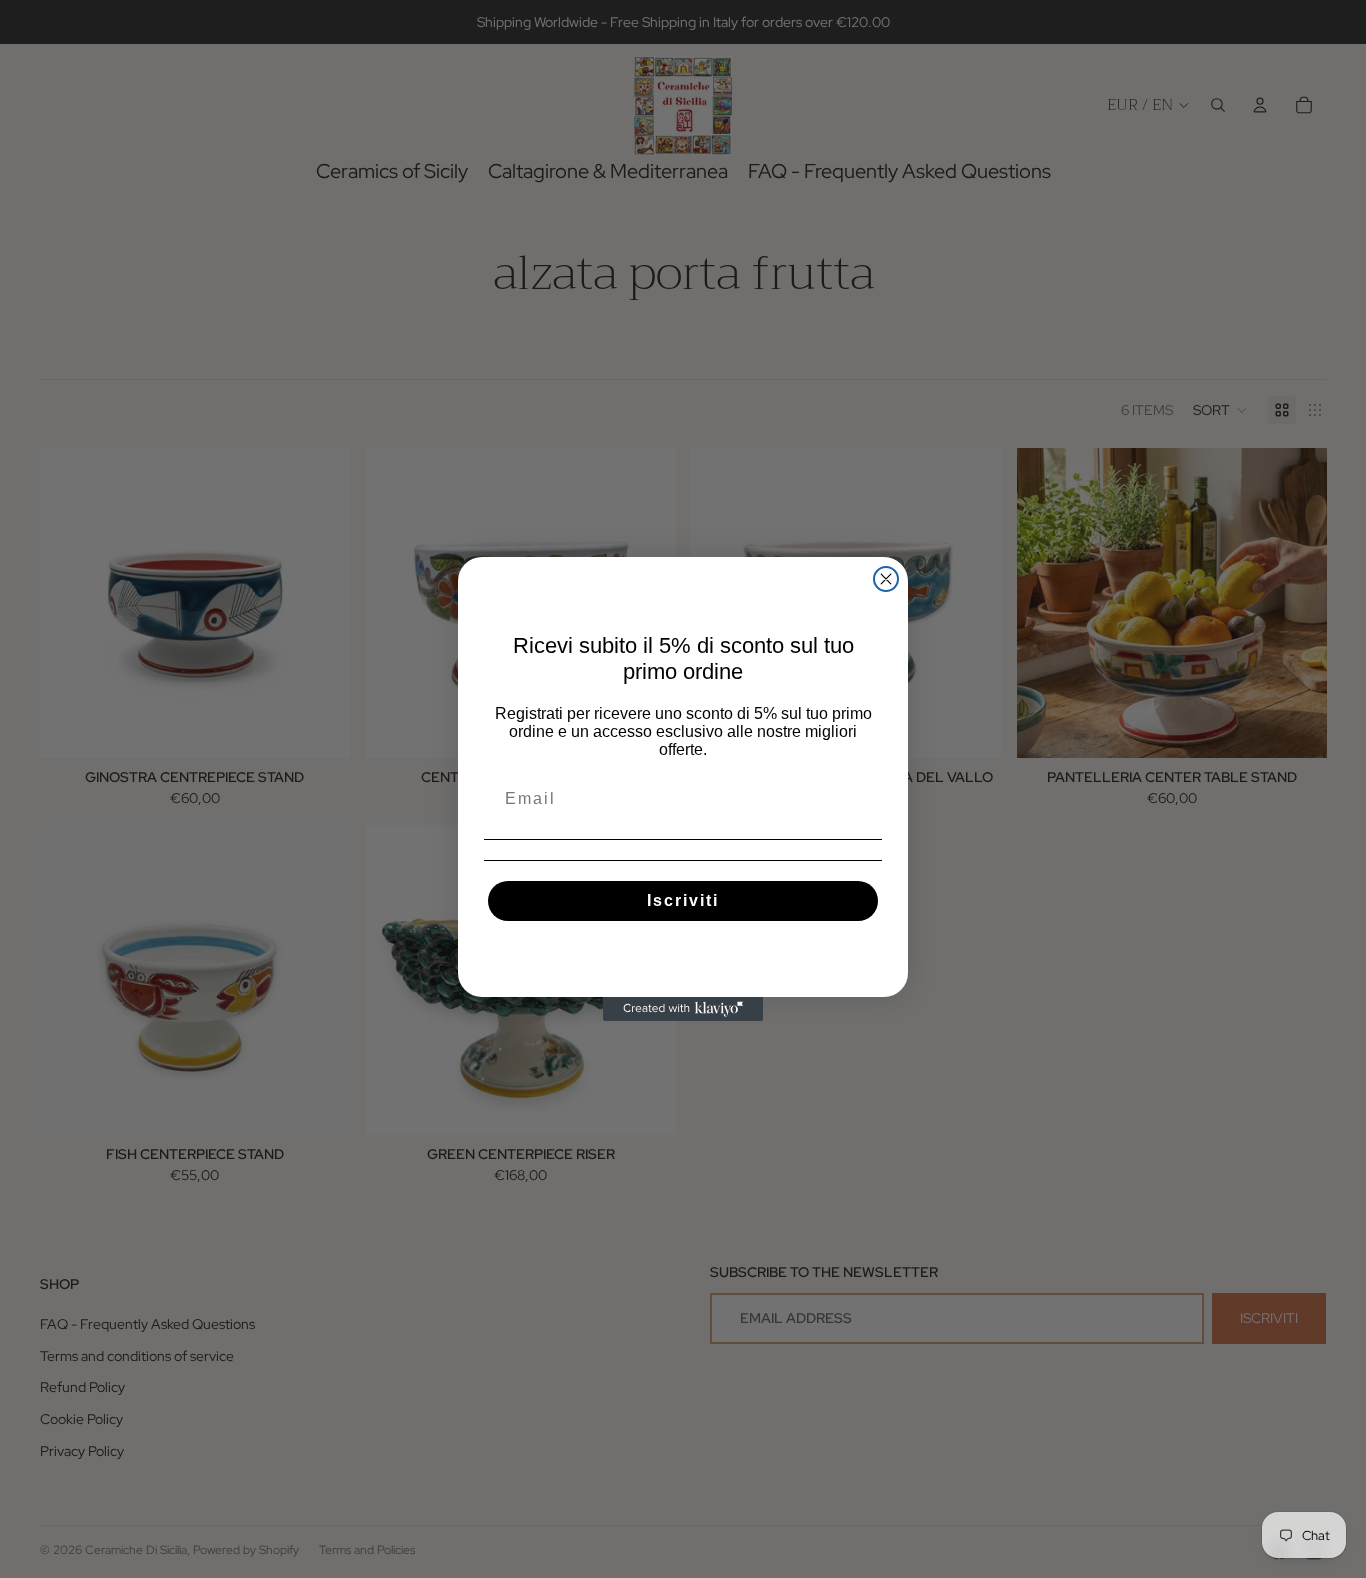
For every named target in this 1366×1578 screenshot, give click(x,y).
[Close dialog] (886, 579)
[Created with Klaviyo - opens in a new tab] (683, 1009)
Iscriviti (683, 900)
